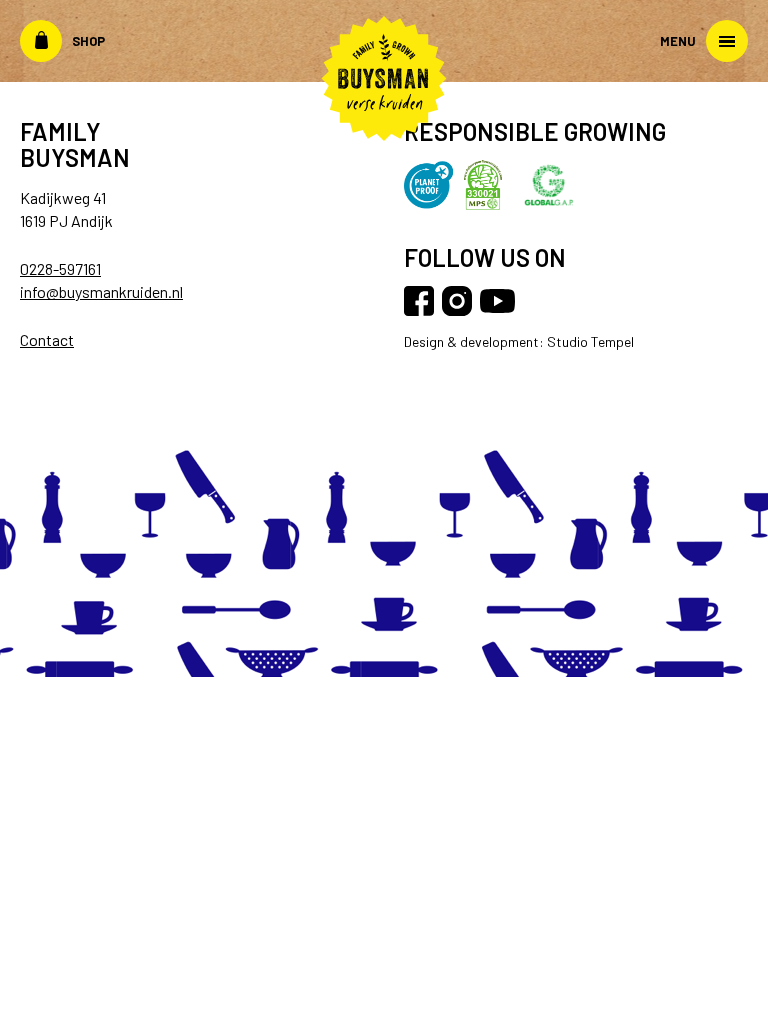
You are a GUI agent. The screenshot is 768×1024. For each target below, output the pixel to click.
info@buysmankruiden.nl (101, 291)
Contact (47, 339)
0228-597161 (60, 268)
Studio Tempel (589, 341)
